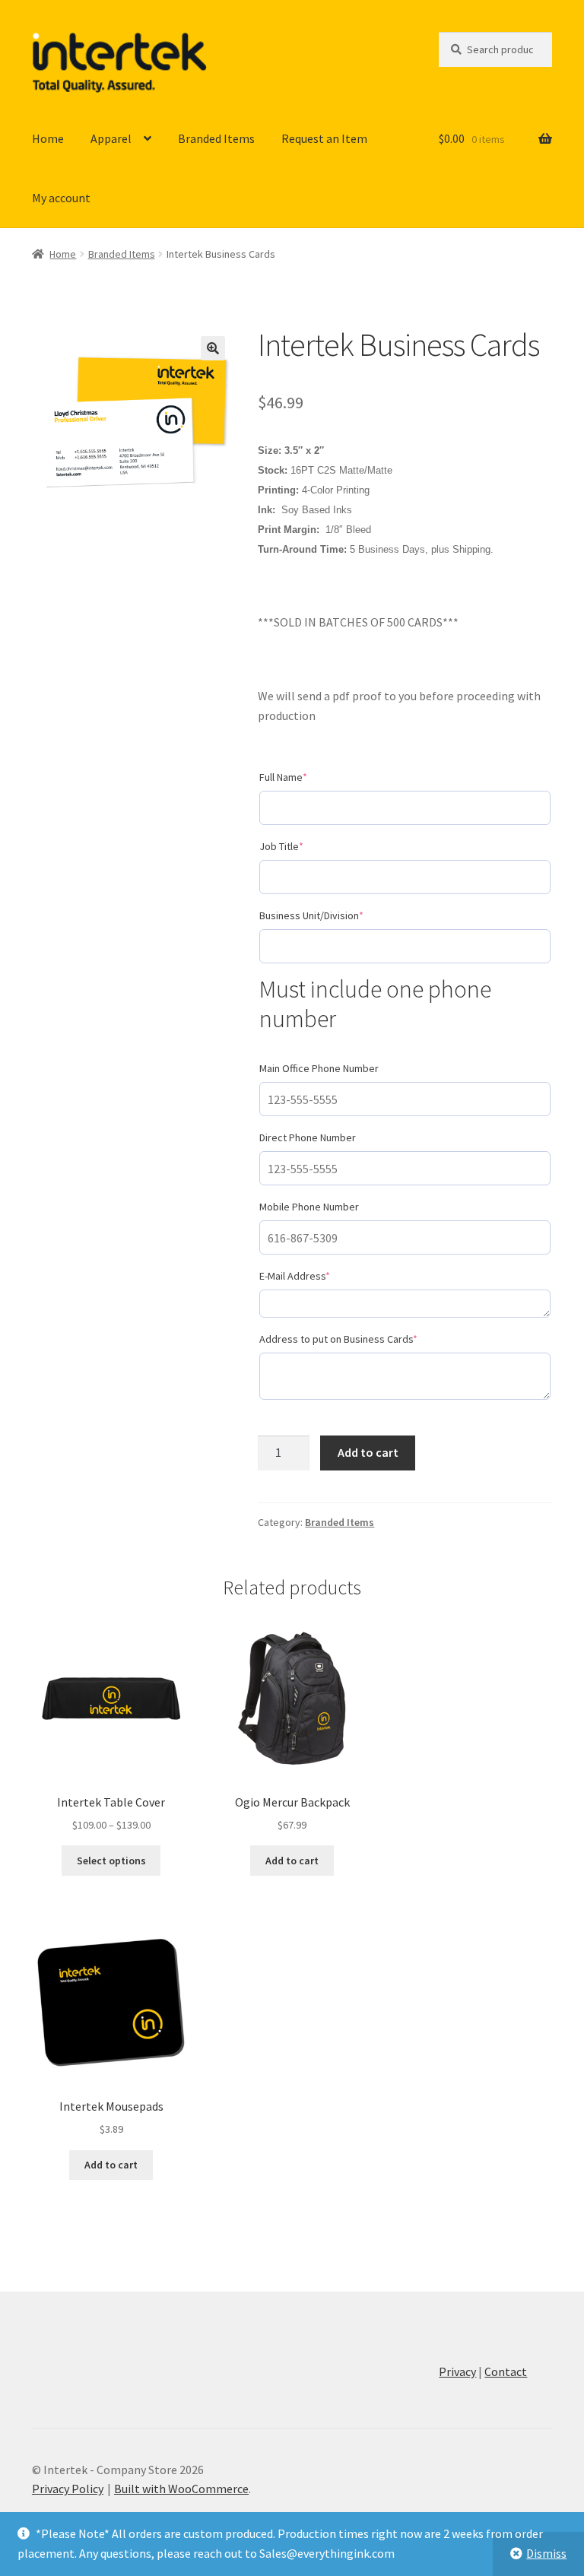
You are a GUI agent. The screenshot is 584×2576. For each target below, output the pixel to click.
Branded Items (216, 138)
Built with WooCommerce (181, 2489)
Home (48, 138)
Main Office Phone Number (319, 1068)
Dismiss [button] (546, 2553)
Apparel (111, 138)
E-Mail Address (317, 1275)
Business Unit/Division (334, 915)
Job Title (304, 846)
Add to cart (368, 1452)
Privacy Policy (68, 2489)
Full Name (306, 777)
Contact (506, 2371)
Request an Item (324, 138)
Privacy (457, 2371)
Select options (111, 1861)
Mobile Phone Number (309, 1207)
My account (61, 198)
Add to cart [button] (292, 1861)
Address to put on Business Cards (361, 1339)
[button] (213, 348)
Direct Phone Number (308, 1137)
